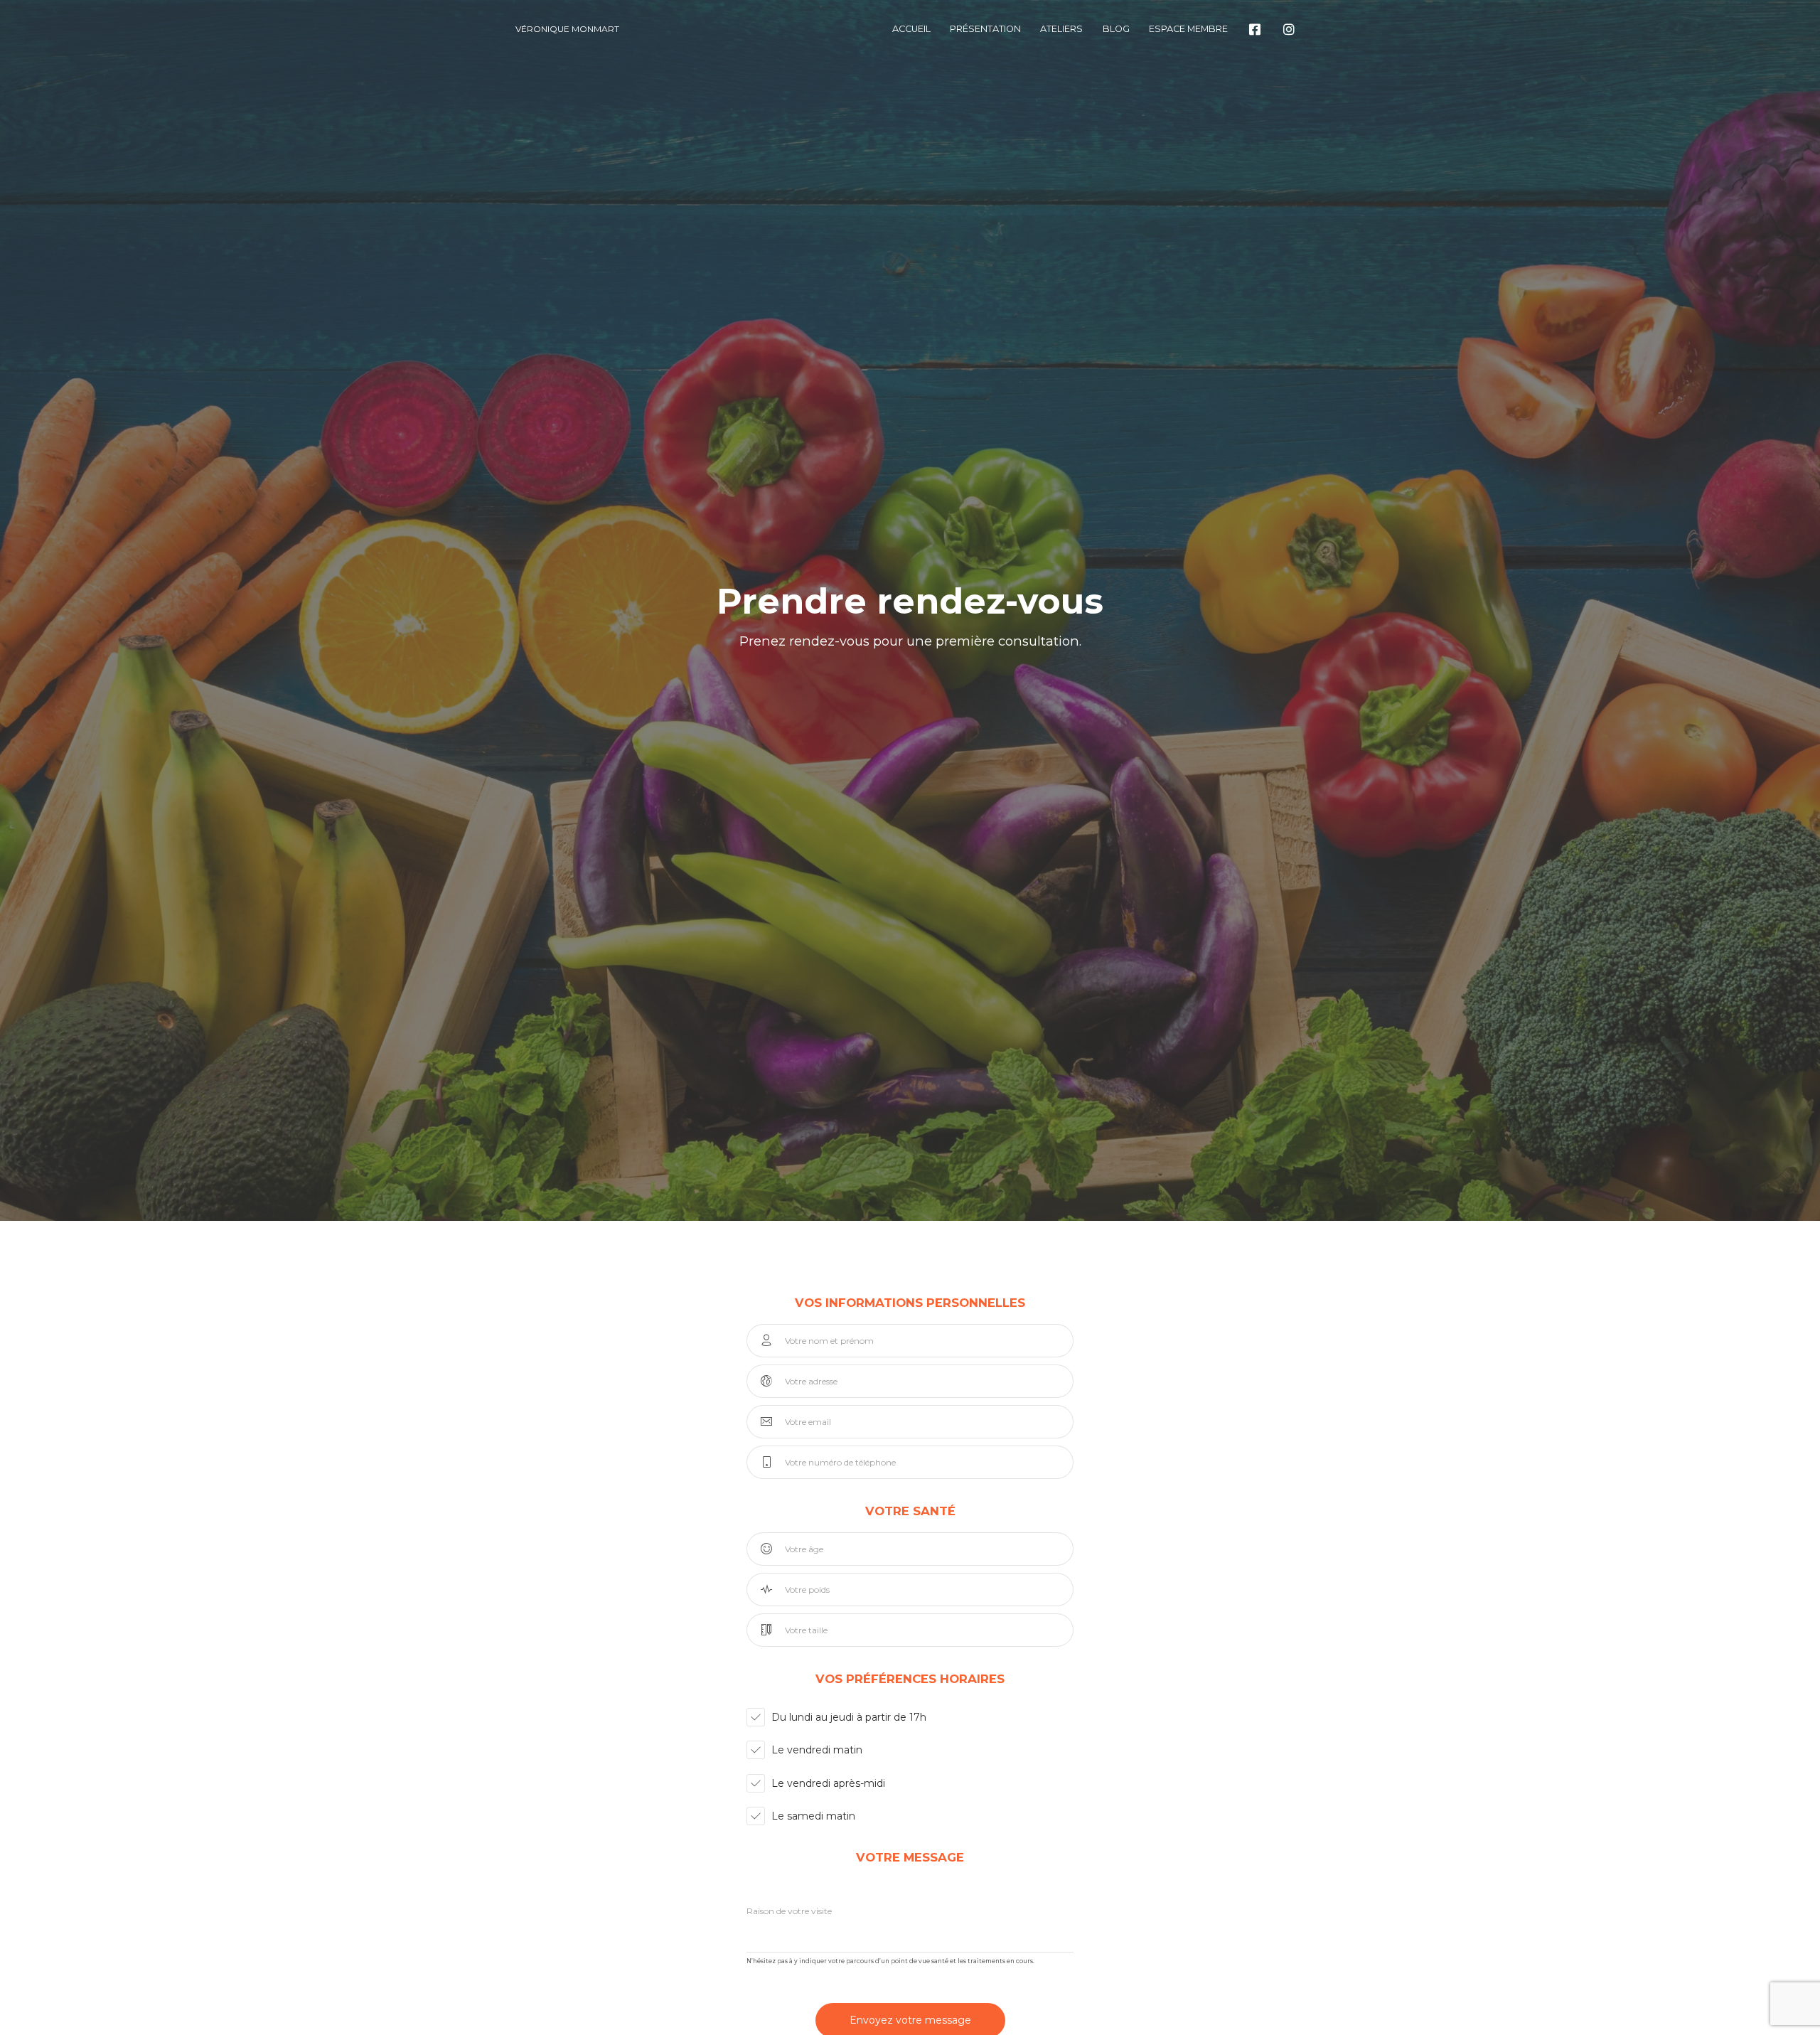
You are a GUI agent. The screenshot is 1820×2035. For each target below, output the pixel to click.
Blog (1116, 29)
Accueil (911, 29)
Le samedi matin (813, 1816)
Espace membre (1188, 29)
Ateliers (1061, 29)
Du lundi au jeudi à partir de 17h (849, 1717)
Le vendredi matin (817, 1750)
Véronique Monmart (567, 29)
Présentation (985, 29)
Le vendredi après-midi (828, 1783)
